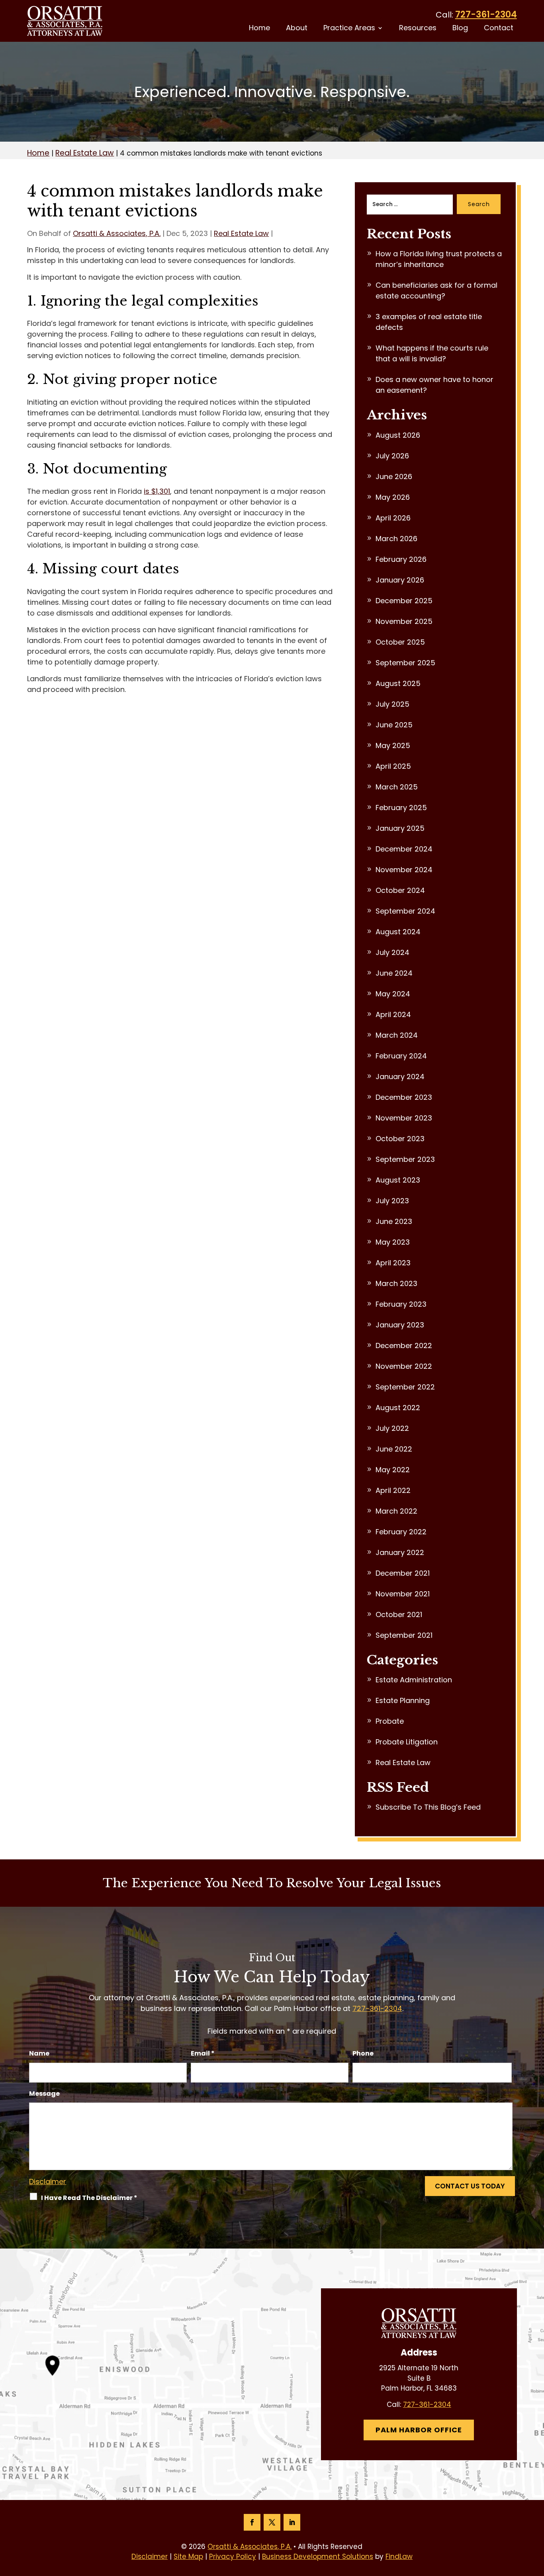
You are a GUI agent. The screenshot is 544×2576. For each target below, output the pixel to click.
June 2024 (394, 973)
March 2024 (397, 1035)
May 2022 (393, 1470)
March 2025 (397, 787)
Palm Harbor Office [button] (419, 2430)
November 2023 (404, 1118)
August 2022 (398, 1408)
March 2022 (396, 1511)
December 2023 (404, 1097)
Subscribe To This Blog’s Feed (428, 1807)
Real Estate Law (241, 233)
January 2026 (400, 580)
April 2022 (393, 1490)
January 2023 (400, 1325)
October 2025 (400, 642)
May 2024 (393, 994)
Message (44, 2094)
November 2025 (404, 621)
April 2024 (393, 1014)
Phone (363, 2053)
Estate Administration (414, 1680)
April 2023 (393, 1263)
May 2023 (393, 1242)
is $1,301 (157, 491)
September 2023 (405, 1159)
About (297, 29)
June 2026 (394, 476)
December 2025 (404, 601)
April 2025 (393, 766)
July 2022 (392, 1428)
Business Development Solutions (318, 2557)
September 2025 (405, 663)
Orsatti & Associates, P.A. (117, 233)
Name (39, 2053)
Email (203, 2053)
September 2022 (405, 1387)
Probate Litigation (407, 1742)
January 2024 (400, 1077)
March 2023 (396, 1283)
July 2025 (392, 704)
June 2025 (394, 725)
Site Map (188, 2557)
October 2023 (400, 1139)
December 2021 (403, 1573)
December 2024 (404, 849)
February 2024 (401, 1056)
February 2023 (401, 1304)
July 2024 (392, 952)
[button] (536, 2518)
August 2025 (398, 683)
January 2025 (400, 828)
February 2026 (401, 559)
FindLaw (399, 2557)
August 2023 (398, 1180)
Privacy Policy (233, 2557)
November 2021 (403, 1594)
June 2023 (394, 1221)
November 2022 (404, 1366)
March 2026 (396, 539)
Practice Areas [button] (349, 29)
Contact (499, 29)
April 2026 (393, 518)
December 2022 (404, 1345)
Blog (460, 29)
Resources (418, 29)
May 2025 (393, 745)
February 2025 (401, 808)
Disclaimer (48, 2181)
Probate (390, 1721)
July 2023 (392, 1201)
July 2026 (392, 456)
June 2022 (394, 1449)
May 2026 (393, 497)
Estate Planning (403, 1700)
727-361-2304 (486, 15)
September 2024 (405, 911)
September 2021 (404, 1635)
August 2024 (398, 932)
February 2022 (401, 1532)
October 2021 (399, 1614)
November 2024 (404, 870)
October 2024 (400, 890)
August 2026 (398, 435)
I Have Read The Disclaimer (89, 2198)
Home (259, 29)
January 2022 (400, 1552)
